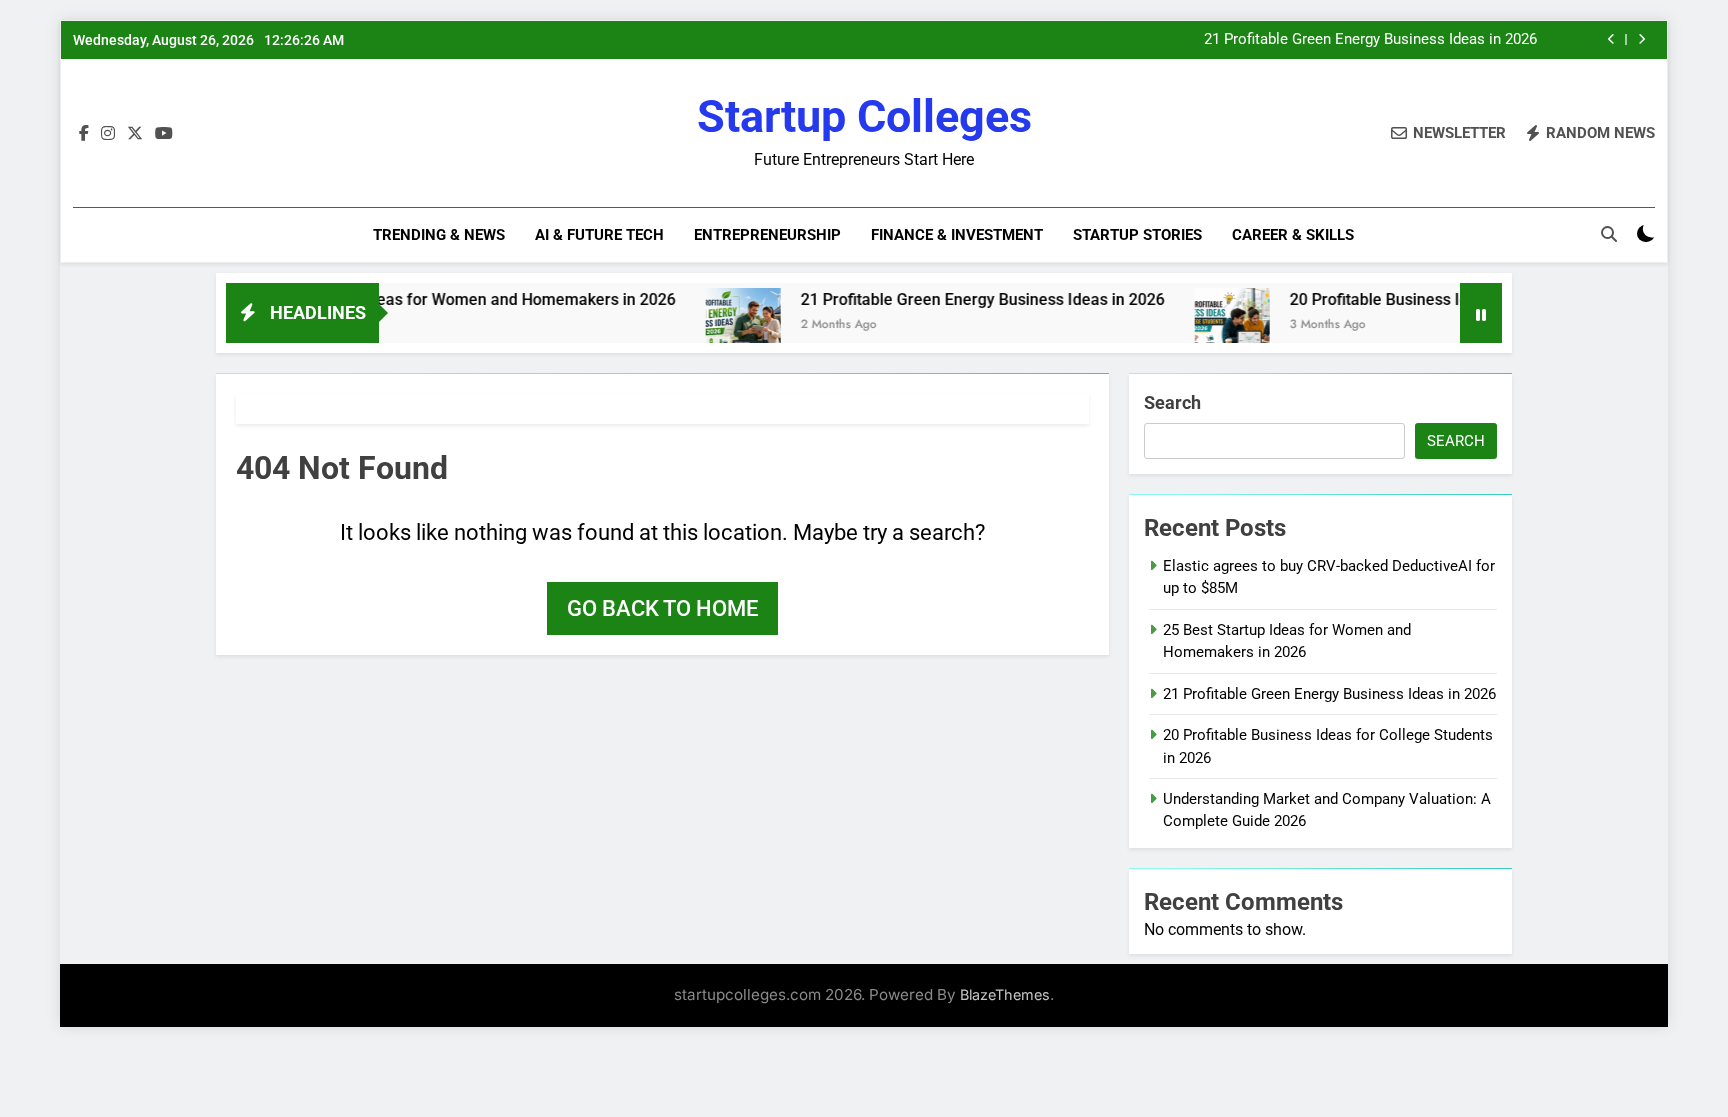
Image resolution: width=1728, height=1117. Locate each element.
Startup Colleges (864, 116)
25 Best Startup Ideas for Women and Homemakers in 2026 (431, 299)
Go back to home (662, 608)
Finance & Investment (957, 235)
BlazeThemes (1005, 994)
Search (1172, 402)
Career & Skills (1293, 235)
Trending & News (439, 235)
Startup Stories (1137, 235)
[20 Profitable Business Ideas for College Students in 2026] (1201, 325)
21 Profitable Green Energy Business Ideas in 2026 (1370, 40)
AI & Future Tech (599, 235)
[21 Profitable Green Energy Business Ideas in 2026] (712, 325)
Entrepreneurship (767, 235)
